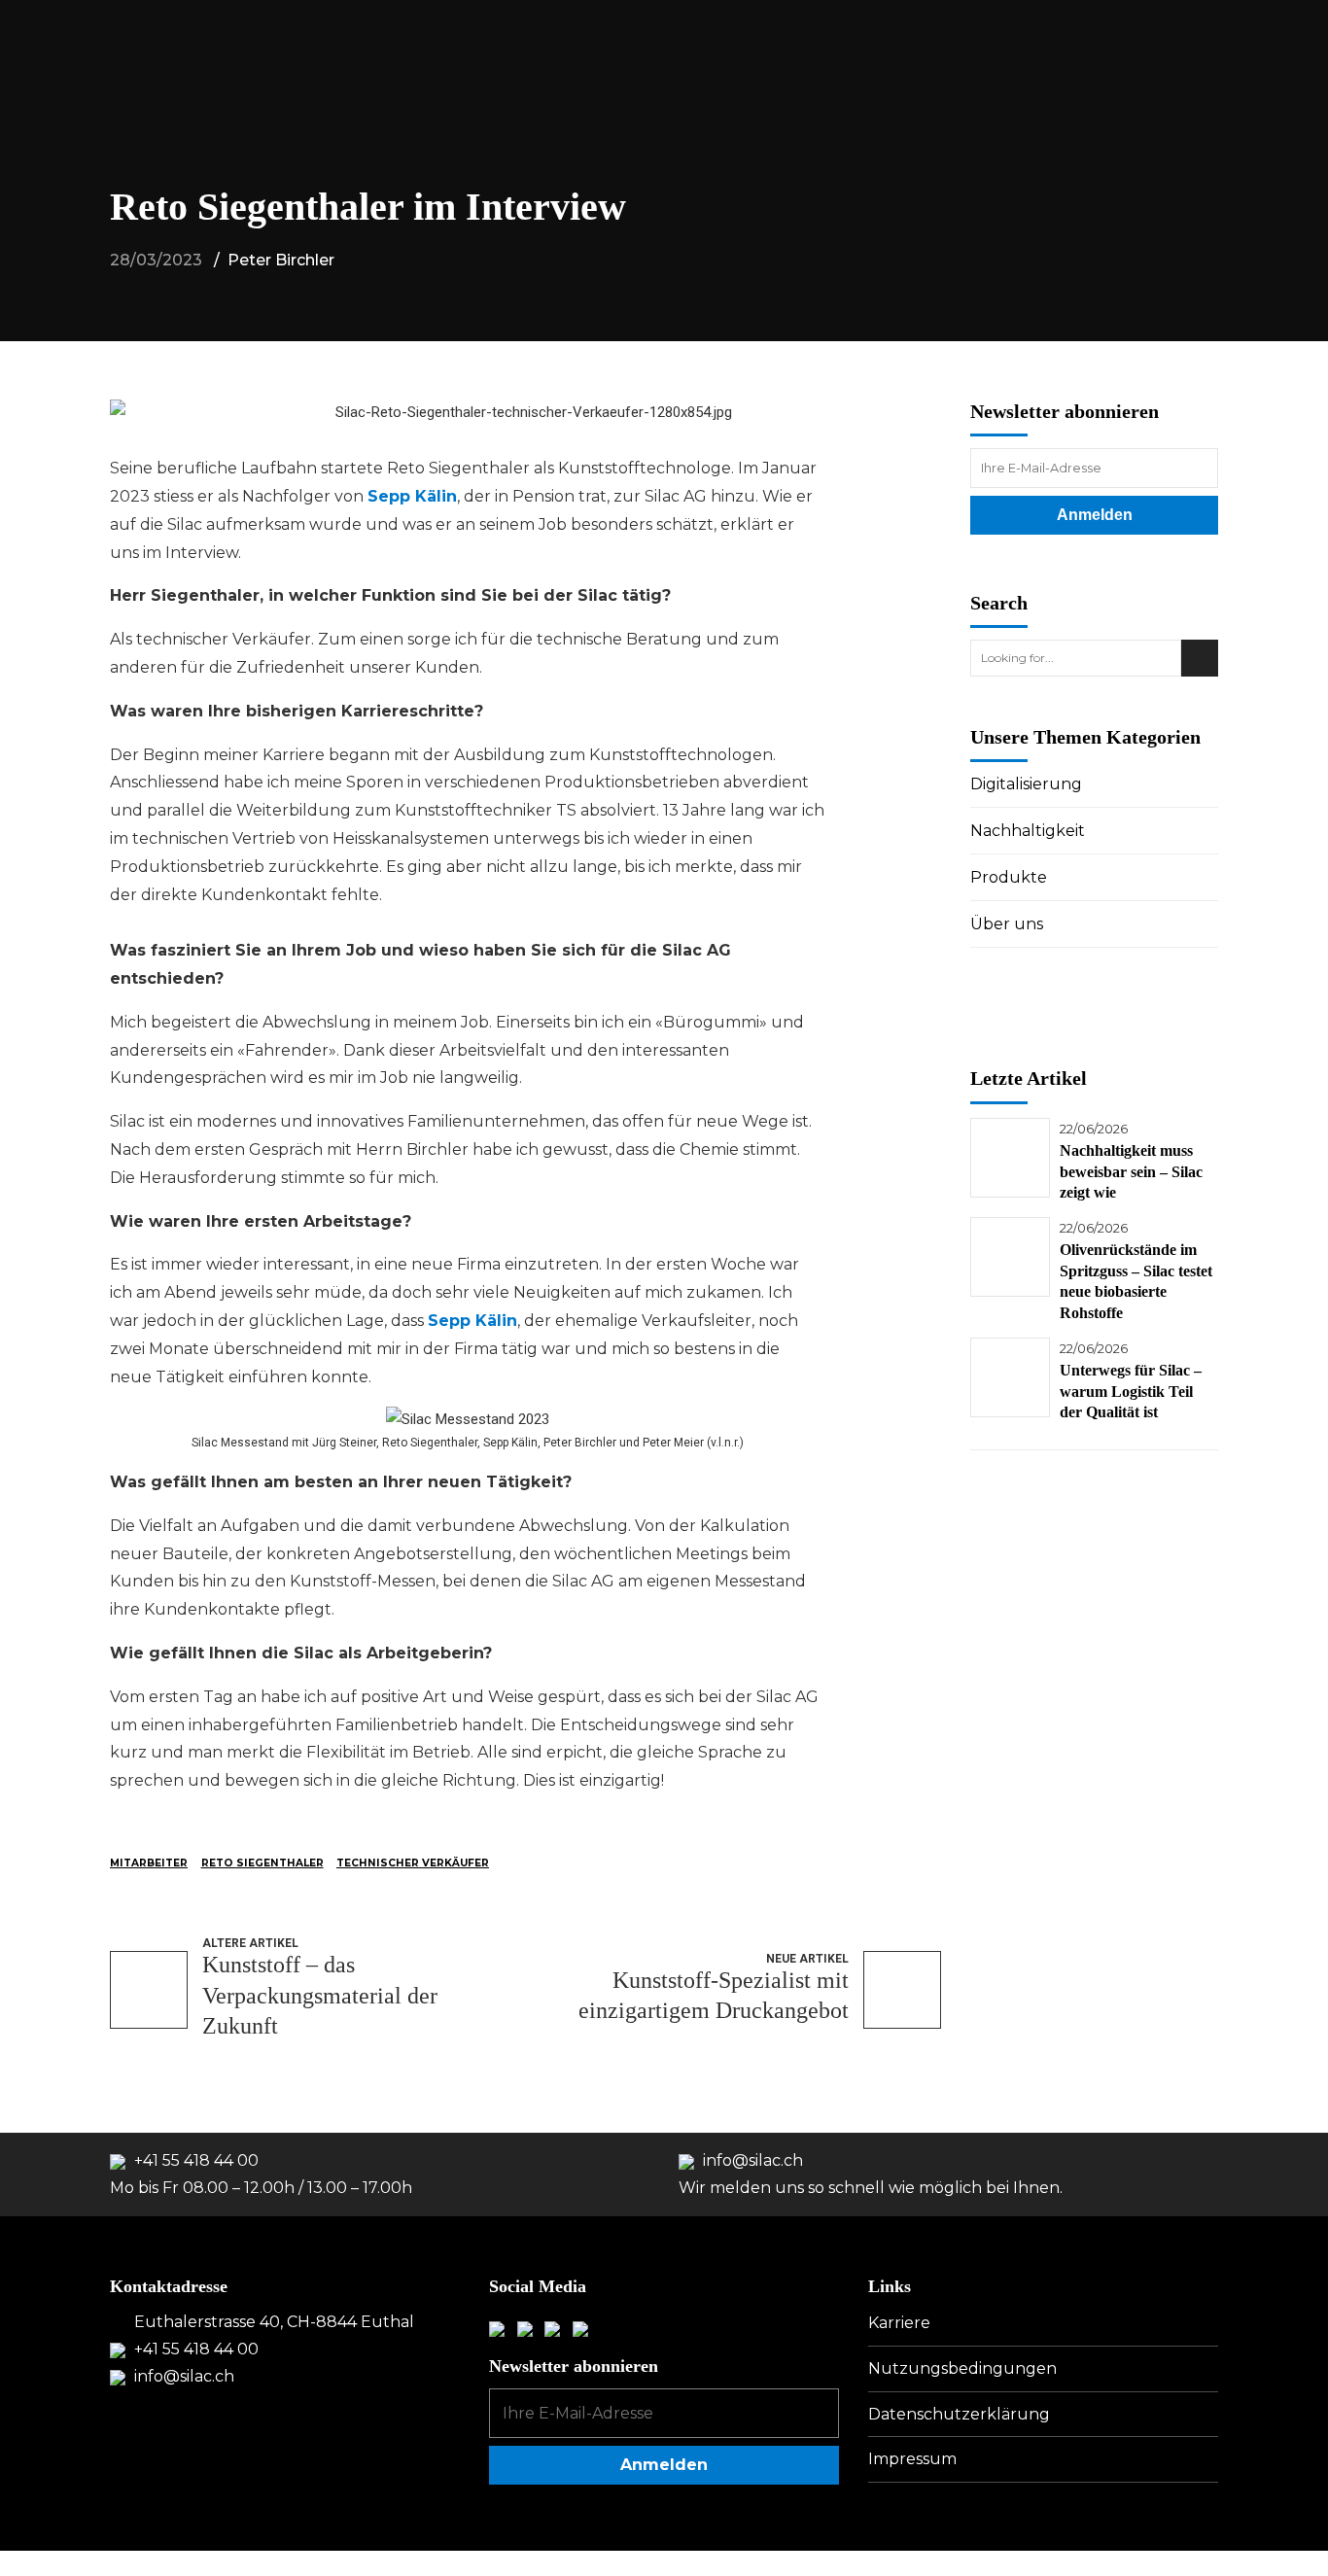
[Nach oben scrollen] (1294, 2519)
